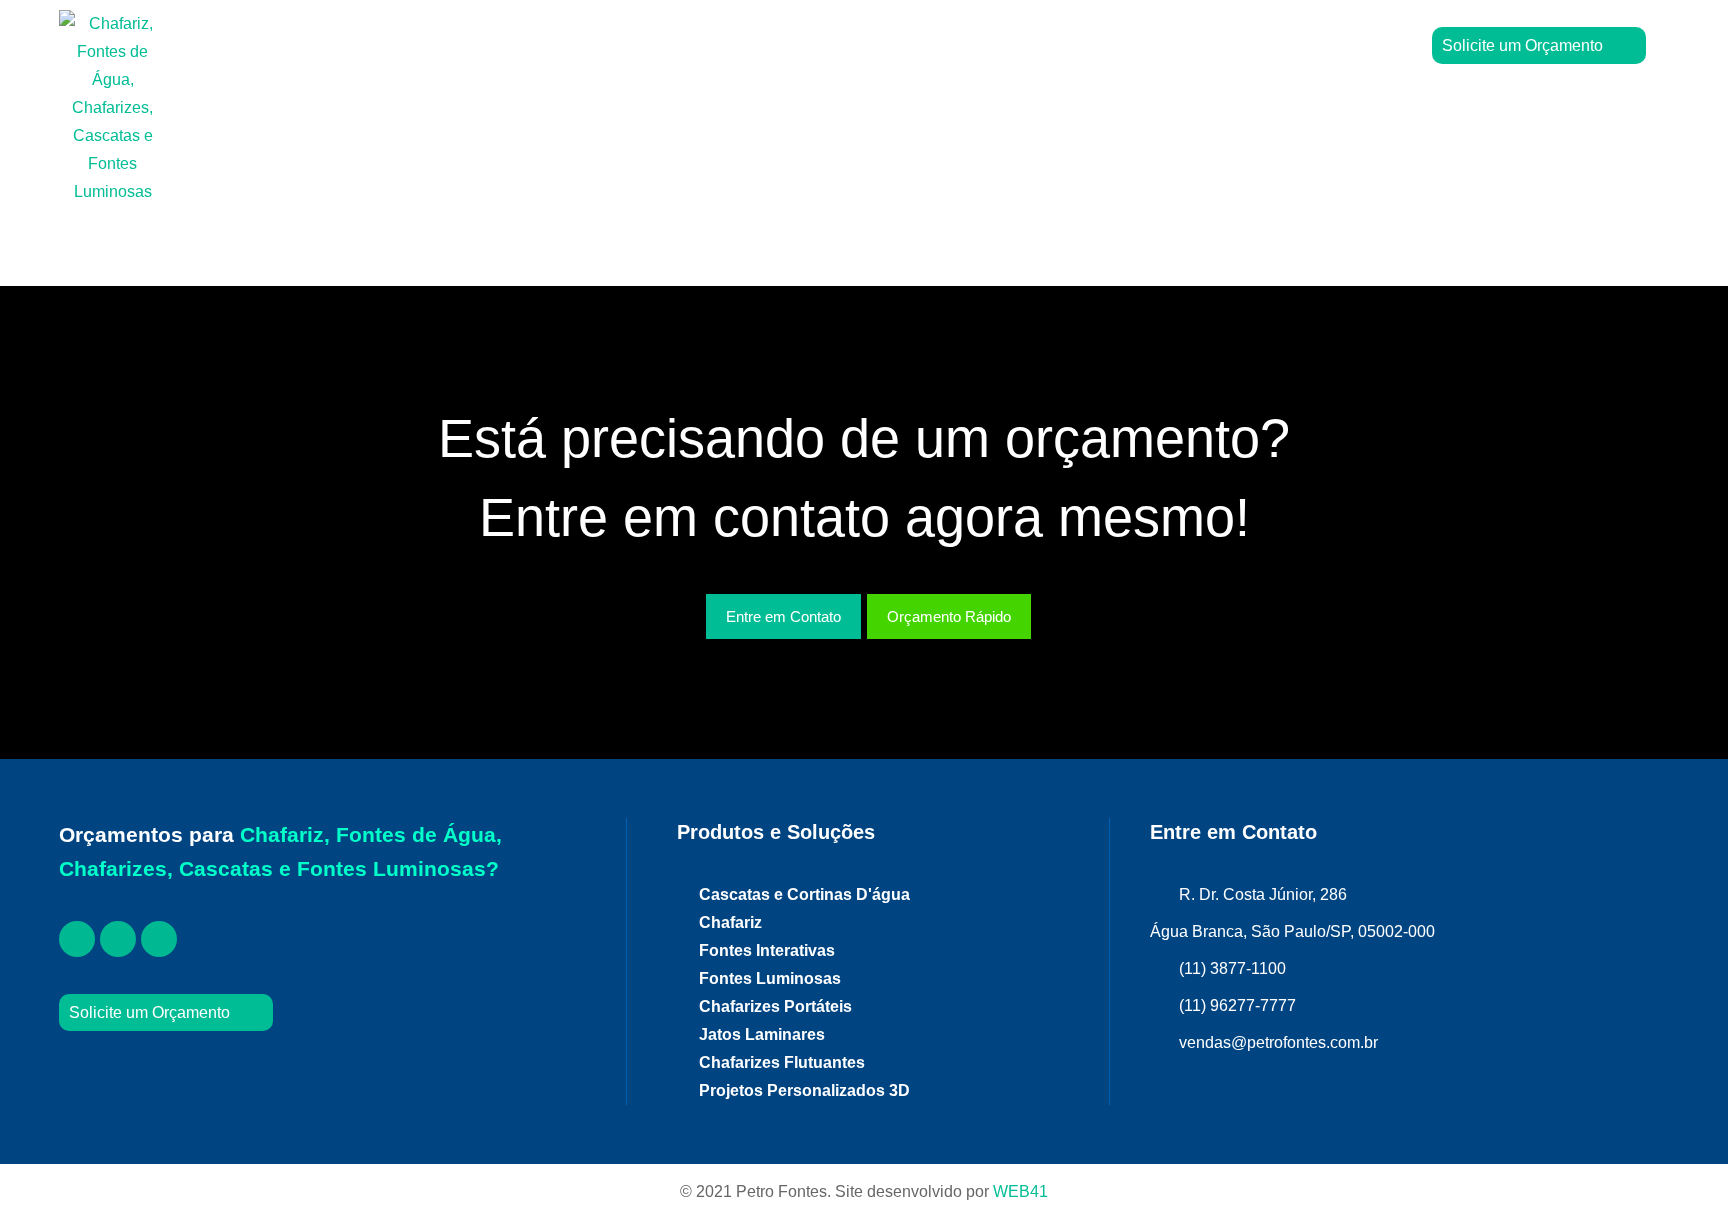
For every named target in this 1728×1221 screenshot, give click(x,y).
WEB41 (1020, 1191)
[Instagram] (118, 939)
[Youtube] (159, 939)
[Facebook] (77, 939)
